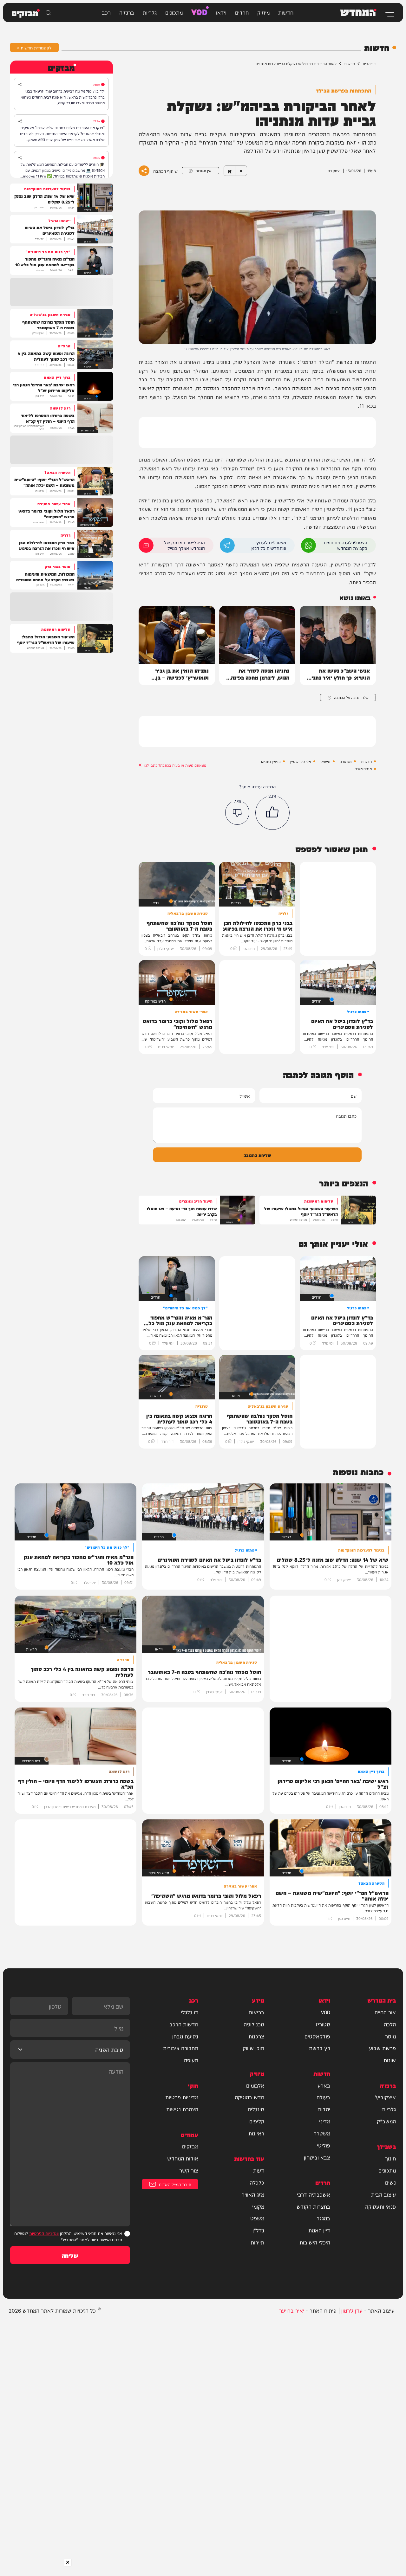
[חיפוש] (48, 13)
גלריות (150, 12)
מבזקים (190, 2146)
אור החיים (385, 2012)
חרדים (242, 12)
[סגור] (68, 2562)
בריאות (256, 2012)
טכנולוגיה (254, 2024)
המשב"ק (386, 2121)
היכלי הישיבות (315, 2242)
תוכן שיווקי (253, 2048)
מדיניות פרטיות (182, 2097)
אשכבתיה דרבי (314, 2194)
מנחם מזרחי (363, 769)
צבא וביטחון (317, 2157)
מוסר (390, 2036)
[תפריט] (388, 13)
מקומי (258, 2206)
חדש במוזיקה (249, 2097)
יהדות (324, 2109)
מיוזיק (263, 12)
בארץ (324, 2085)
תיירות (257, 2242)
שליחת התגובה (257, 1155)
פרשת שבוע (382, 2048)
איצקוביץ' (385, 2097)
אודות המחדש (183, 2158)
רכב (106, 12)
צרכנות (256, 2036)
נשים (390, 2182)
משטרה (346, 761)
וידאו (221, 12)
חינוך (390, 2158)
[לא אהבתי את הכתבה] (237, 813)
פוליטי (324, 2145)
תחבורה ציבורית (181, 2048)
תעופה (191, 2060)
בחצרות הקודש (313, 2206)
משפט (325, 761)
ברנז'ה (127, 12)
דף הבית (369, 63)
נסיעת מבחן (185, 2036)
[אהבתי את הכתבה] (272, 813)
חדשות (286, 12)
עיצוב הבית (383, 2194)
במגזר (323, 2218)
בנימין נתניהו (271, 761)
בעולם (323, 2097)
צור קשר (189, 2170)
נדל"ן (258, 2230)
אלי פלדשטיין (301, 761)
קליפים (257, 2121)
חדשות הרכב (184, 2024)
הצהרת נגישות (182, 2109)
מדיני (325, 2121)
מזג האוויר (253, 2194)
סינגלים (256, 2109)
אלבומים (255, 2085)
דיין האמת (319, 2230)
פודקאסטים (317, 2036)
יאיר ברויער (292, 2310)
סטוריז (323, 2024)
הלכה (390, 2024)
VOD (199, 11)
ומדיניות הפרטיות (44, 2233)
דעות (259, 2170)
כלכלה (257, 2182)
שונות (390, 2060)
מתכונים (174, 12)
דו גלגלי (190, 2012)
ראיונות (256, 2133)
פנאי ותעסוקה (380, 2206)
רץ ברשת (320, 2048)
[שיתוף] (20, 84)
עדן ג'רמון (352, 2310)
